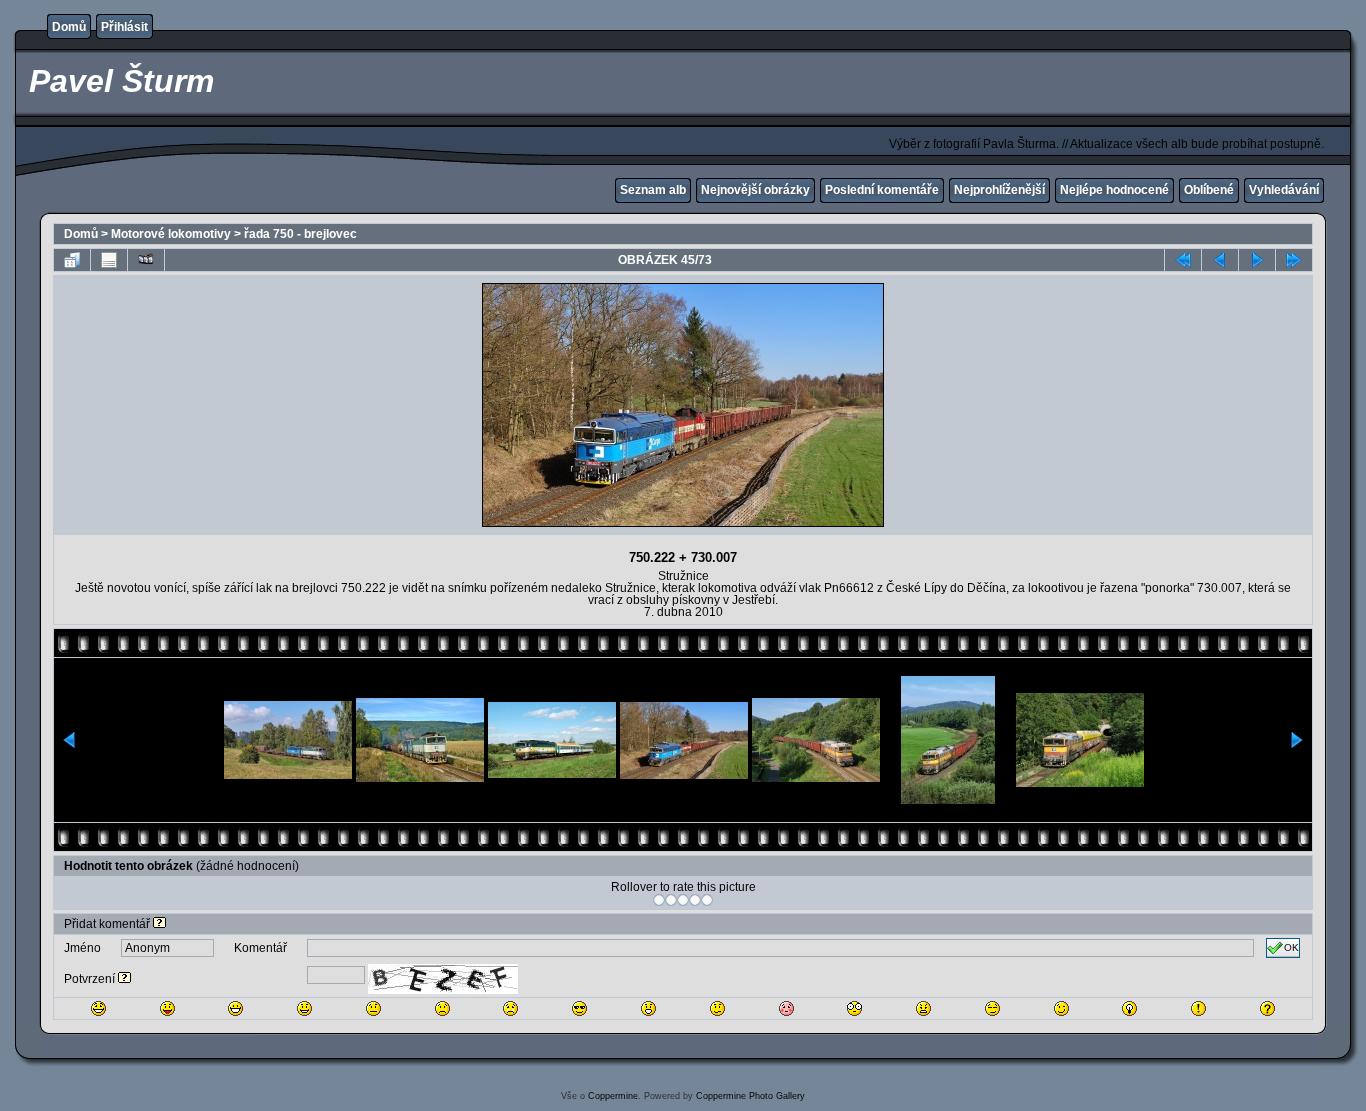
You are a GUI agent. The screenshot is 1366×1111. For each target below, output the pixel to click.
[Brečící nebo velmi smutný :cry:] (510, 1008)
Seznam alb (653, 190)
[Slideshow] (146, 260)
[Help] (159, 924)
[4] (695, 900)
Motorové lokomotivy (171, 234)
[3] (683, 900)
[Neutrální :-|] (373, 1008)
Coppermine (613, 1096)
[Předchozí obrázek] (1220, 260)
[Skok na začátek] (1183, 260)
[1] (659, 900)
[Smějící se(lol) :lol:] (98, 1008)
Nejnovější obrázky (755, 190)
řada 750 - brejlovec (300, 234)
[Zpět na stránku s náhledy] (72, 260)
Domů (69, 27)
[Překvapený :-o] (648, 1008)
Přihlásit (124, 27)
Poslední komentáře (882, 190)
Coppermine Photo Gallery (750, 1096)
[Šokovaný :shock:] (854, 1008)
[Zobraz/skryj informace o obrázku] (109, 260)
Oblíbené (1209, 190)
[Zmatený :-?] (717, 1008)
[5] (707, 900)
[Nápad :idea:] (1129, 1008)
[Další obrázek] (1257, 260)
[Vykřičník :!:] (1198, 1008)
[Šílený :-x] (923, 1008)
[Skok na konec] (1294, 260)
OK (1291, 947)
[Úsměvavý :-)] (304, 1008)
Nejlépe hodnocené (1114, 190)
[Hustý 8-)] (579, 1008)
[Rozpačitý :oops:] (786, 1008)
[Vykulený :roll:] (992, 1008)
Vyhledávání (1284, 190)
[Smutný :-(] (442, 1008)
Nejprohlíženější (999, 190)
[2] (671, 900)
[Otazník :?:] (1267, 1008)
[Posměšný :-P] (167, 1008)
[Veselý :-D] (235, 1008)
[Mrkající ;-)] (1061, 1008)
